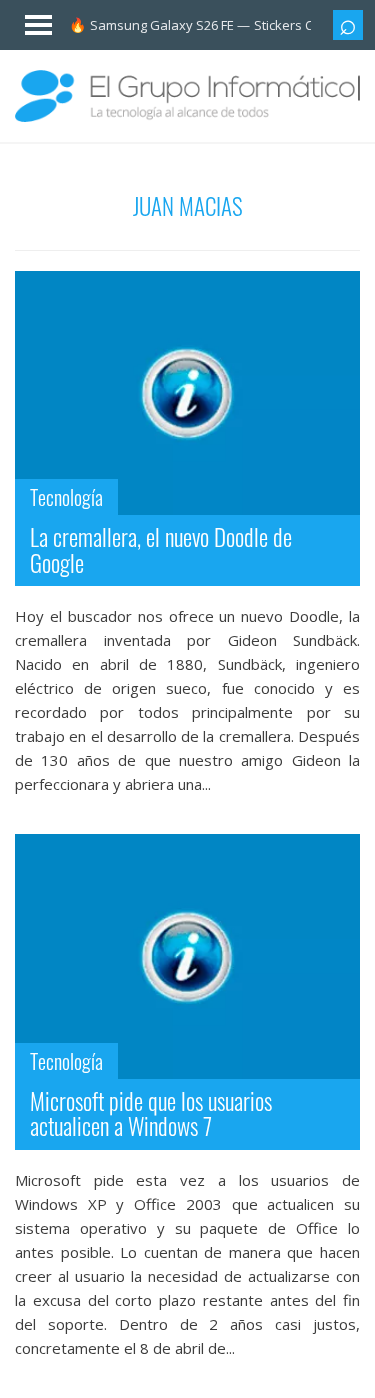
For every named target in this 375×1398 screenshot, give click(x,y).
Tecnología (66, 497)
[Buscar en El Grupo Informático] (348, 25)
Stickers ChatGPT (306, 25)
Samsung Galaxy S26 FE (162, 25)
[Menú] (28, 21)
